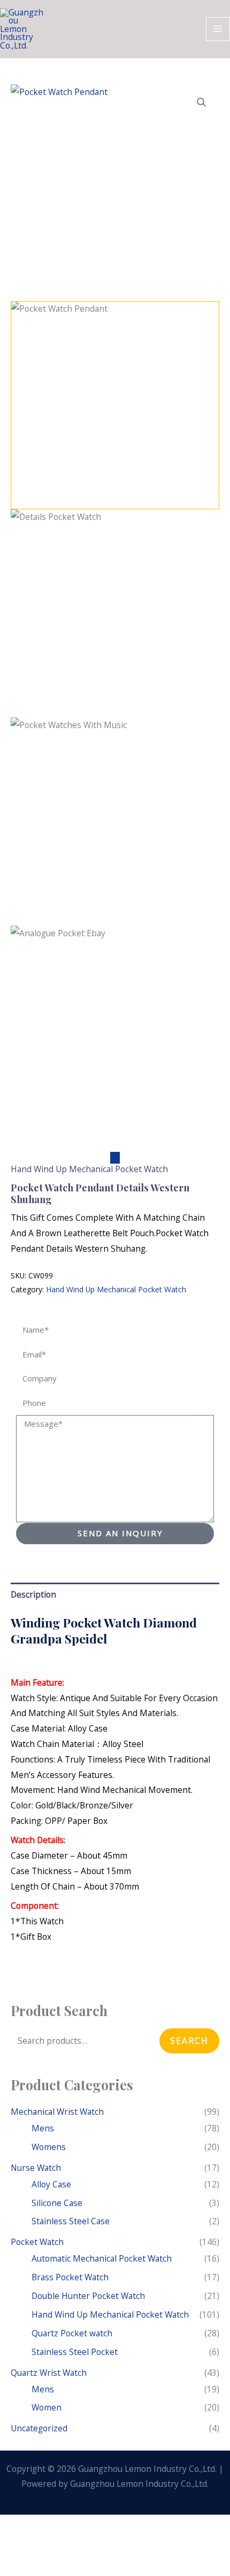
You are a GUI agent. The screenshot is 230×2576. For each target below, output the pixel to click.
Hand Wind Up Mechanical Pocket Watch (89, 1169)
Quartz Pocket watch (72, 2333)
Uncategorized (39, 2428)
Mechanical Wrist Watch (57, 2112)
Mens (43, 2128)
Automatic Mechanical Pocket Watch (102, 2258)
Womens (49, 2147)
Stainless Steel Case (71, 2221)
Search (189, 2041)
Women (47, 2407)
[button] (202, 102)
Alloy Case (51, 2184)
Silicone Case (57, 2203)
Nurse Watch (36, 2168)
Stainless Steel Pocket (75, 2352)
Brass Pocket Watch (70, 2277)
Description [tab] (33, 1594)
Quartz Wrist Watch (49, 2373)
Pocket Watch (37, 2242)
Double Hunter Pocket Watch (88, 2296)
